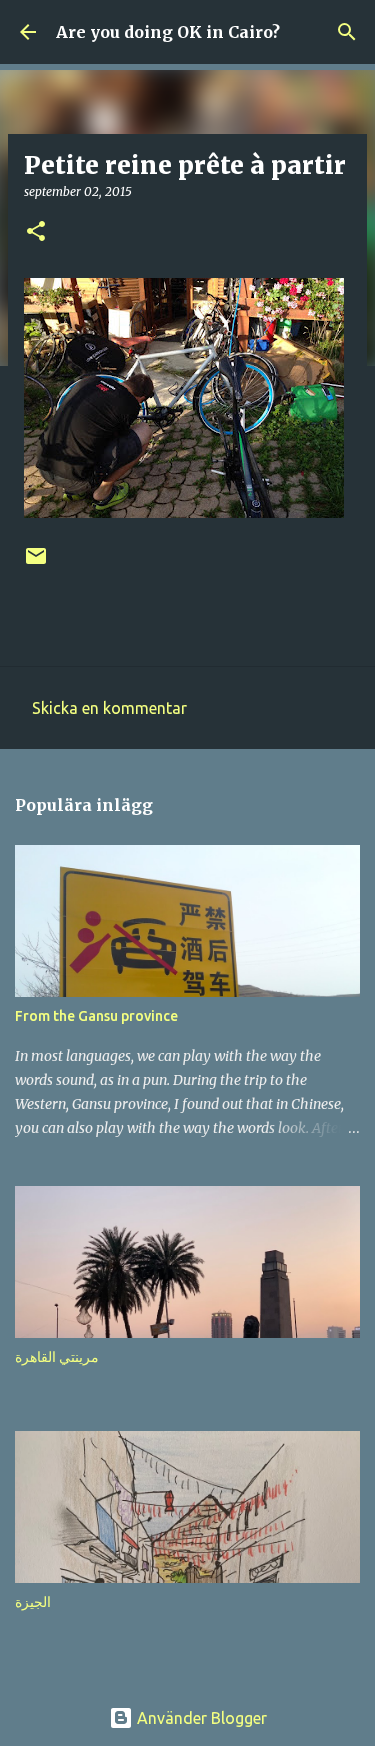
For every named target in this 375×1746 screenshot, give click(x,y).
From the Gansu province (96, 1016)
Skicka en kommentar (109, 708)
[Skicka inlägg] (36, 563)
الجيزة (33, 1602)
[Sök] (347, 32)
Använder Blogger (200, 1718)
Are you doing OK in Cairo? (168, 32)
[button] (36, 232)
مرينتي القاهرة (57, 1357)
